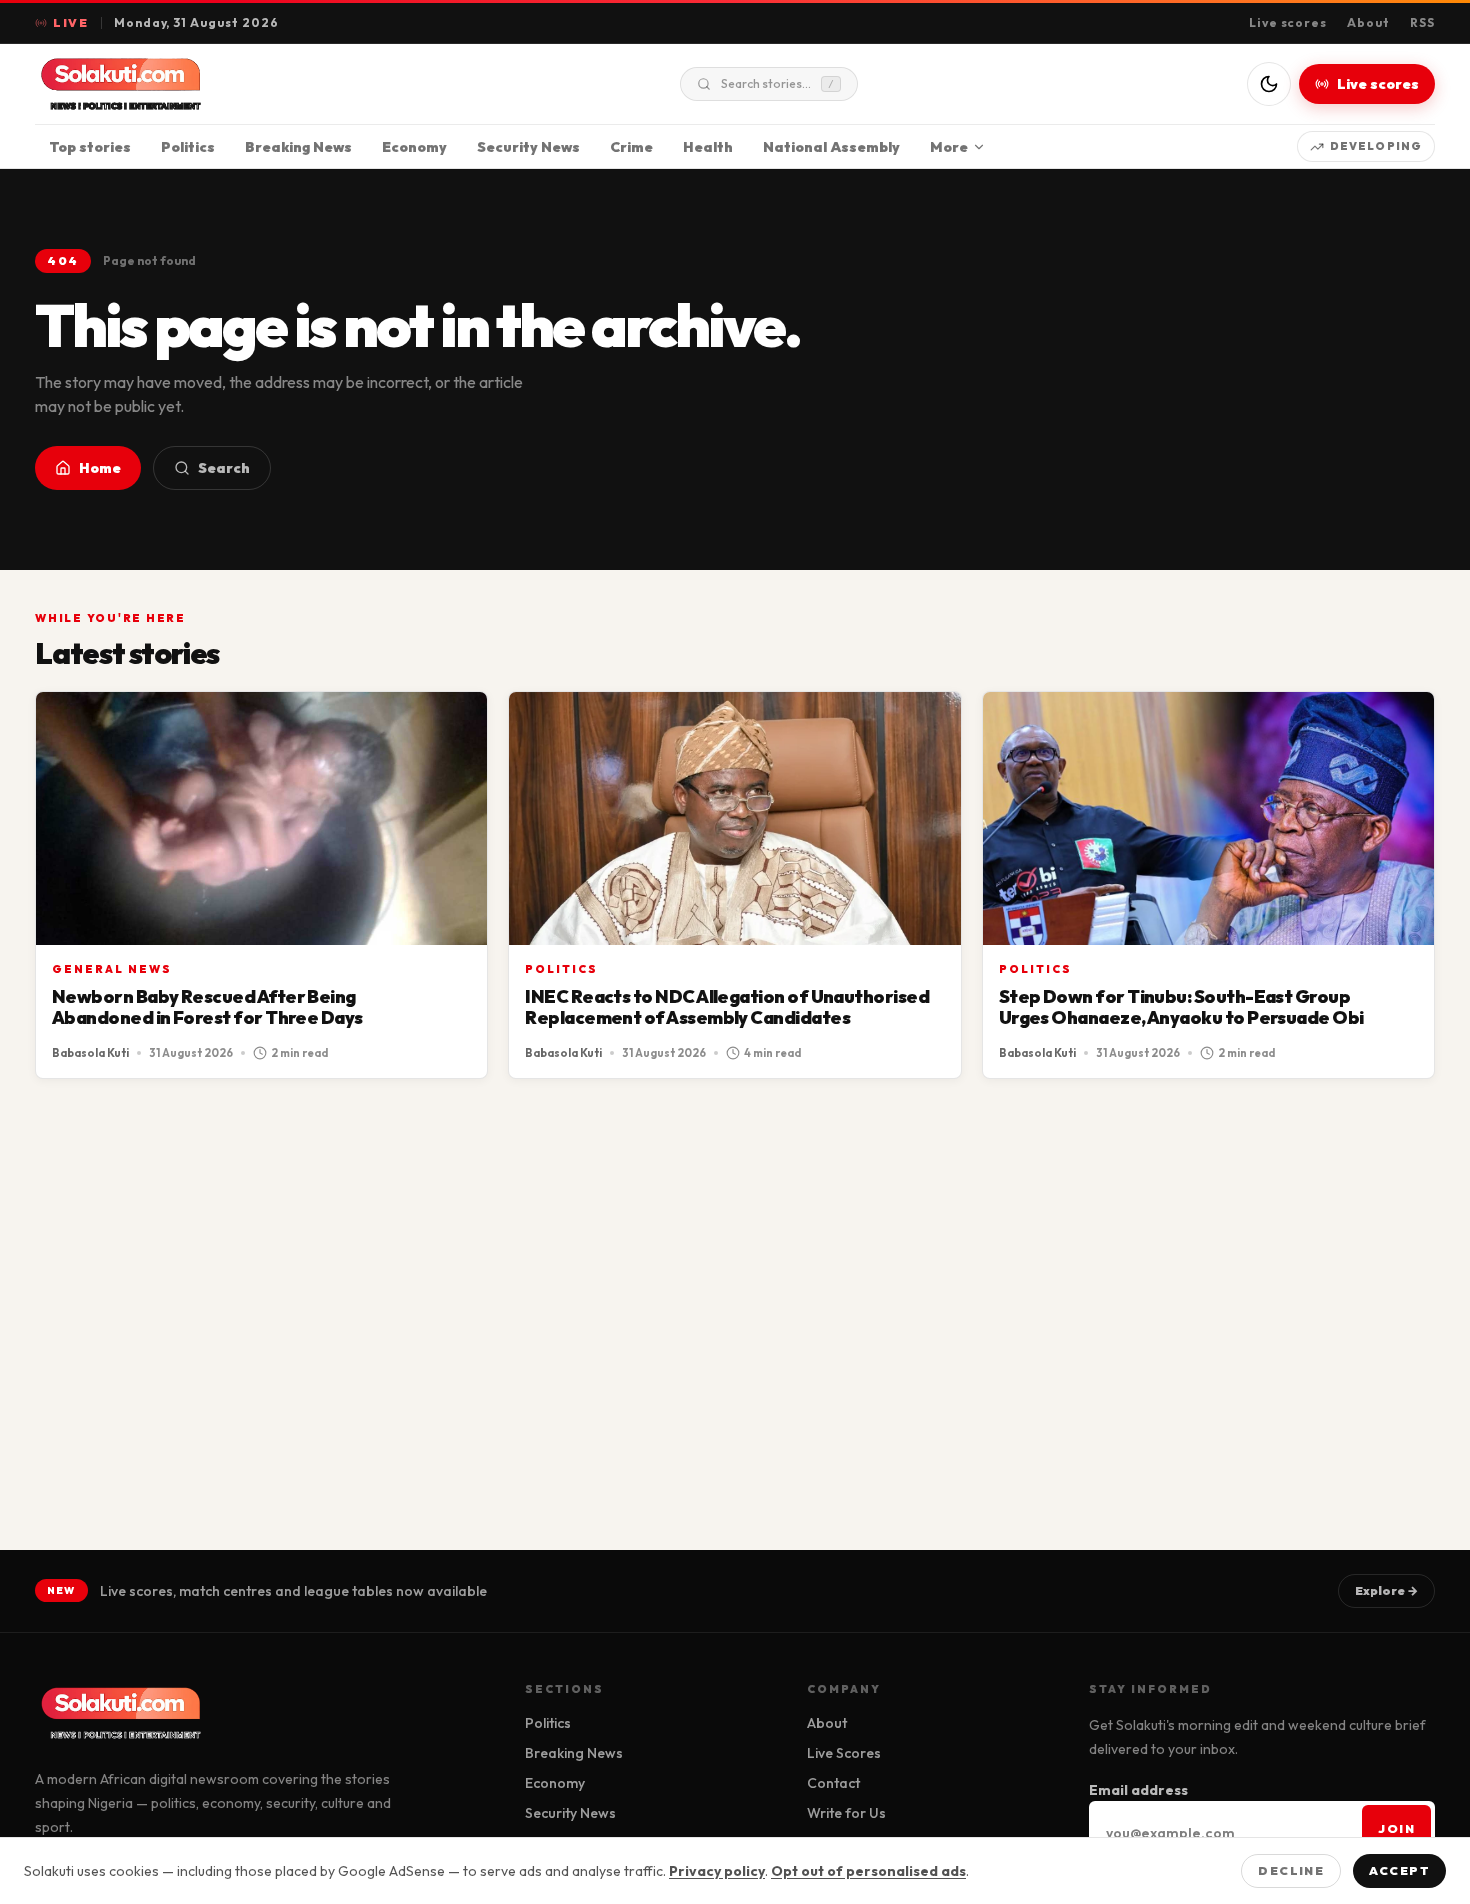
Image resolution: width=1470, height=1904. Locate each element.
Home (100, 468)
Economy (414, 147)
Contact (833, 1783)
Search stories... (777, 83)
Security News (528, 147)
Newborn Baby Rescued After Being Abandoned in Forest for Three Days (207, 1007)
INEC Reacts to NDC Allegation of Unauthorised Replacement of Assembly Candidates (727, 1007)
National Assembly (831, 147)
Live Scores (844, 1753)
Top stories (90, 147)
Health (708, 147)
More (949, 147)
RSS (1422, 22)
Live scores (1288, 22)
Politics (188, 147)
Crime (631, 147)
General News (112, 969)
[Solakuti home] (163, 84)
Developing (1376, 146)
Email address (1138, 1790)
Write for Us (846, 1813)
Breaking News (298, 147)
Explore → (1386, 1590)
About (1368, 22)
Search (224, 468)
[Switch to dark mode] (1269, 84)
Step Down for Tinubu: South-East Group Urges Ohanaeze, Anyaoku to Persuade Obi (1181, 1007)
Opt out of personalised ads (868, 1871)
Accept (1399, 1870)
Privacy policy (717, 1871)
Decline (1291, 1870)
